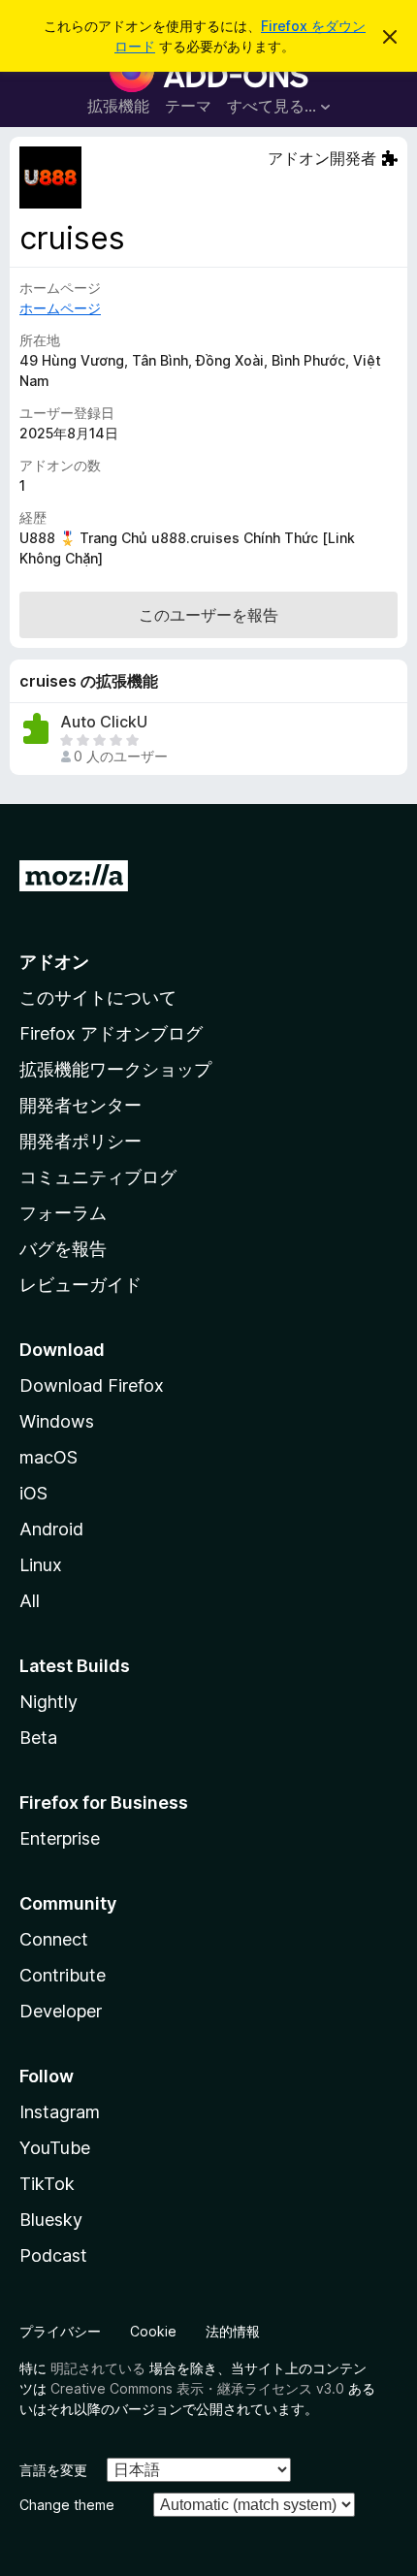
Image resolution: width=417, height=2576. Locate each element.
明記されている (98, 2368)
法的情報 (233, 2331)
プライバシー (60, 2331)
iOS (33, 1493)
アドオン (54, 962)
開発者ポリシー (80, 1141)
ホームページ (60, 308)
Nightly (48, 1702)
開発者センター (80, 1105)
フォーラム (63, 1213)
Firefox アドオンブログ (111, 1033)
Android (51, 1529)
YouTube (55, 2148)
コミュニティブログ (98, 1177)
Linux (41, 1565)
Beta (38, 1738)
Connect (54, 1939)
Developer (61, 2011)
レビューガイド (80, 1285)
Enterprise (60, 1838)
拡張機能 (118, 106)
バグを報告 (63, 1249)
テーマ (188, 106)
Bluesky (51, 2220)
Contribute (63, 1975)
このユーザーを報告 (208, 615)
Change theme (67, 2505)
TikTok (47, 2184)
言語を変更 (53, 2470)
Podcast (53, 2255)
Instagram (60, 2112)
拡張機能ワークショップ (115, 1069)
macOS (48, 1457)
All (30, 1601)
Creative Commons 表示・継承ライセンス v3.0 (197, 2388)
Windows (57, 1421)
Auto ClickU (104, 722)
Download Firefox (92, 1385)
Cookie (153, 2331)
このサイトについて (98, 998)
